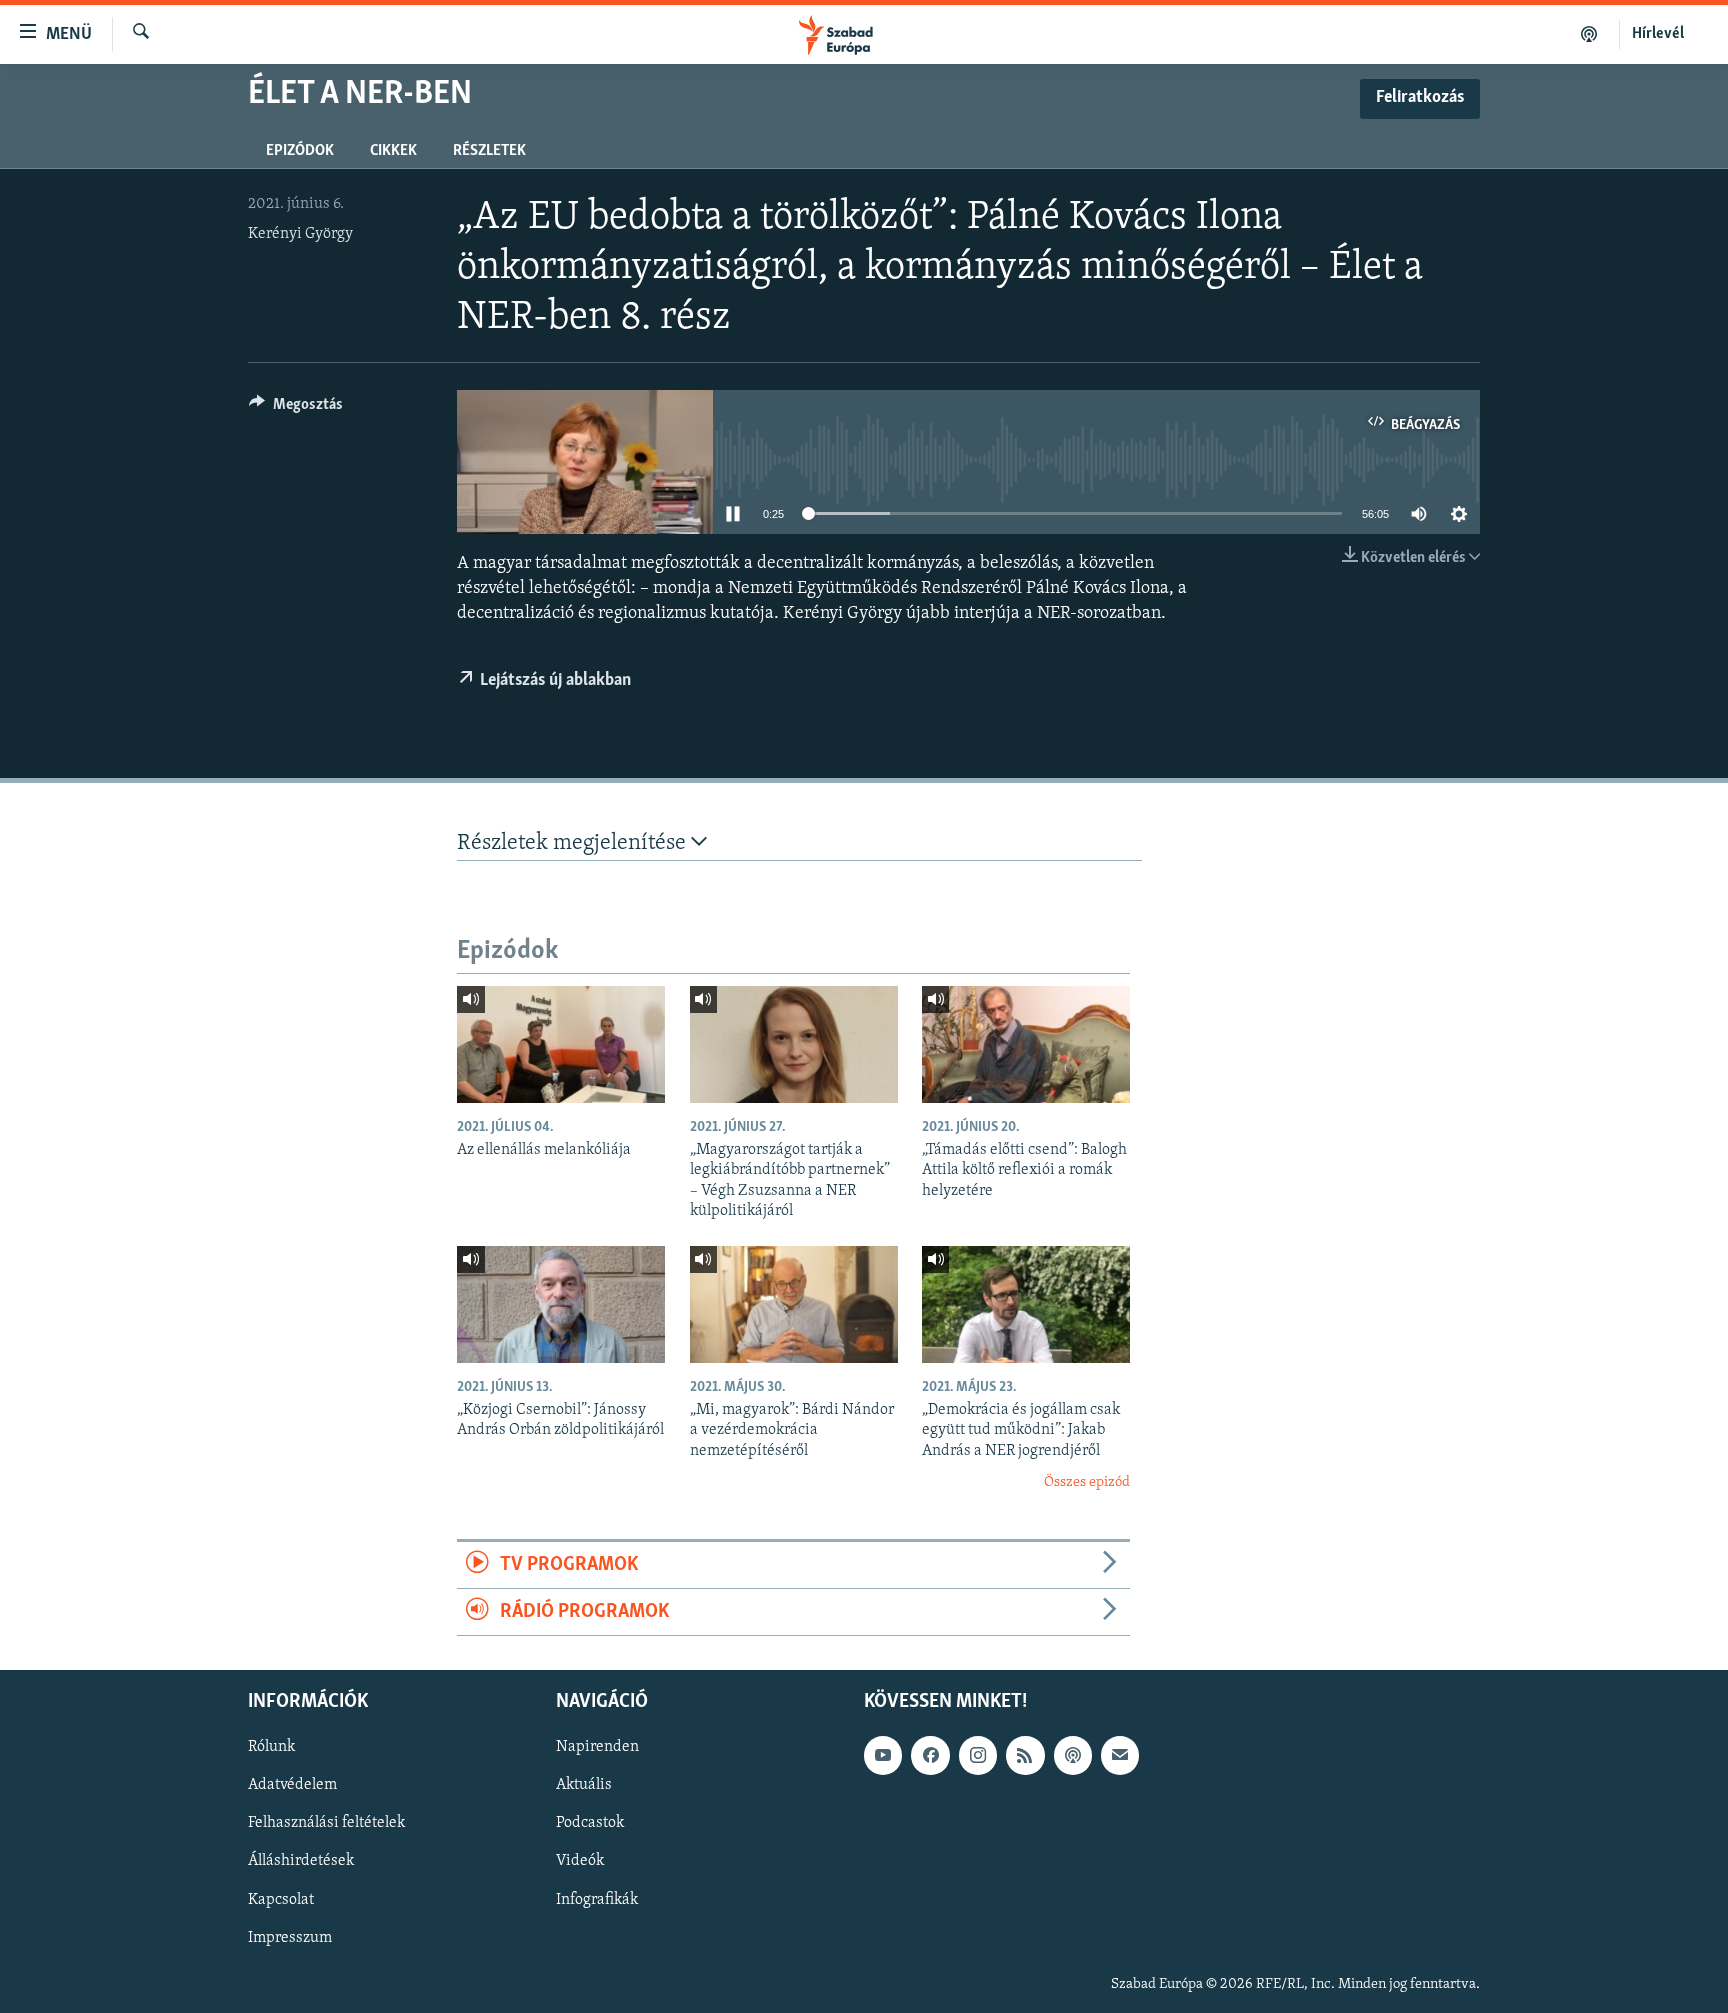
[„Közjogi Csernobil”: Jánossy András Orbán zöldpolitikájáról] (561, 1304)
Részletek (489, 151)
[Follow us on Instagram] (978, 1756)
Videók (580, 1862)
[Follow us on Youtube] (883, 1756)
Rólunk (271, 1748)
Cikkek (393, 151)
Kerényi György (300, 234)
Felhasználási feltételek (326, 1824)
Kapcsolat (281, 1900)
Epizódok (300, 151)
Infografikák (597, 1900)
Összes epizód (1087, 1482)
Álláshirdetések (301, 1862)
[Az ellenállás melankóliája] (561, 1044)
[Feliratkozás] (1120, 1756)
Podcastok (590, 1824)
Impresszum (290, 1938)
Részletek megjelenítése (574, 843)
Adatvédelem (292, 1786)
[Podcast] (1073, 1756)
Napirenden (597, 1748)
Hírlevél (1658, 34)
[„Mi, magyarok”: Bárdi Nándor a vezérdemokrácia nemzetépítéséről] (794, 1304)
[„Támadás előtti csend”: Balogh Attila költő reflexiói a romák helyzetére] (1026, 1044)
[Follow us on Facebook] (930, 1756)
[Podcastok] (1589, 34)
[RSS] (1025, 1756)
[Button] (296, 409)
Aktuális (584, 1786)
